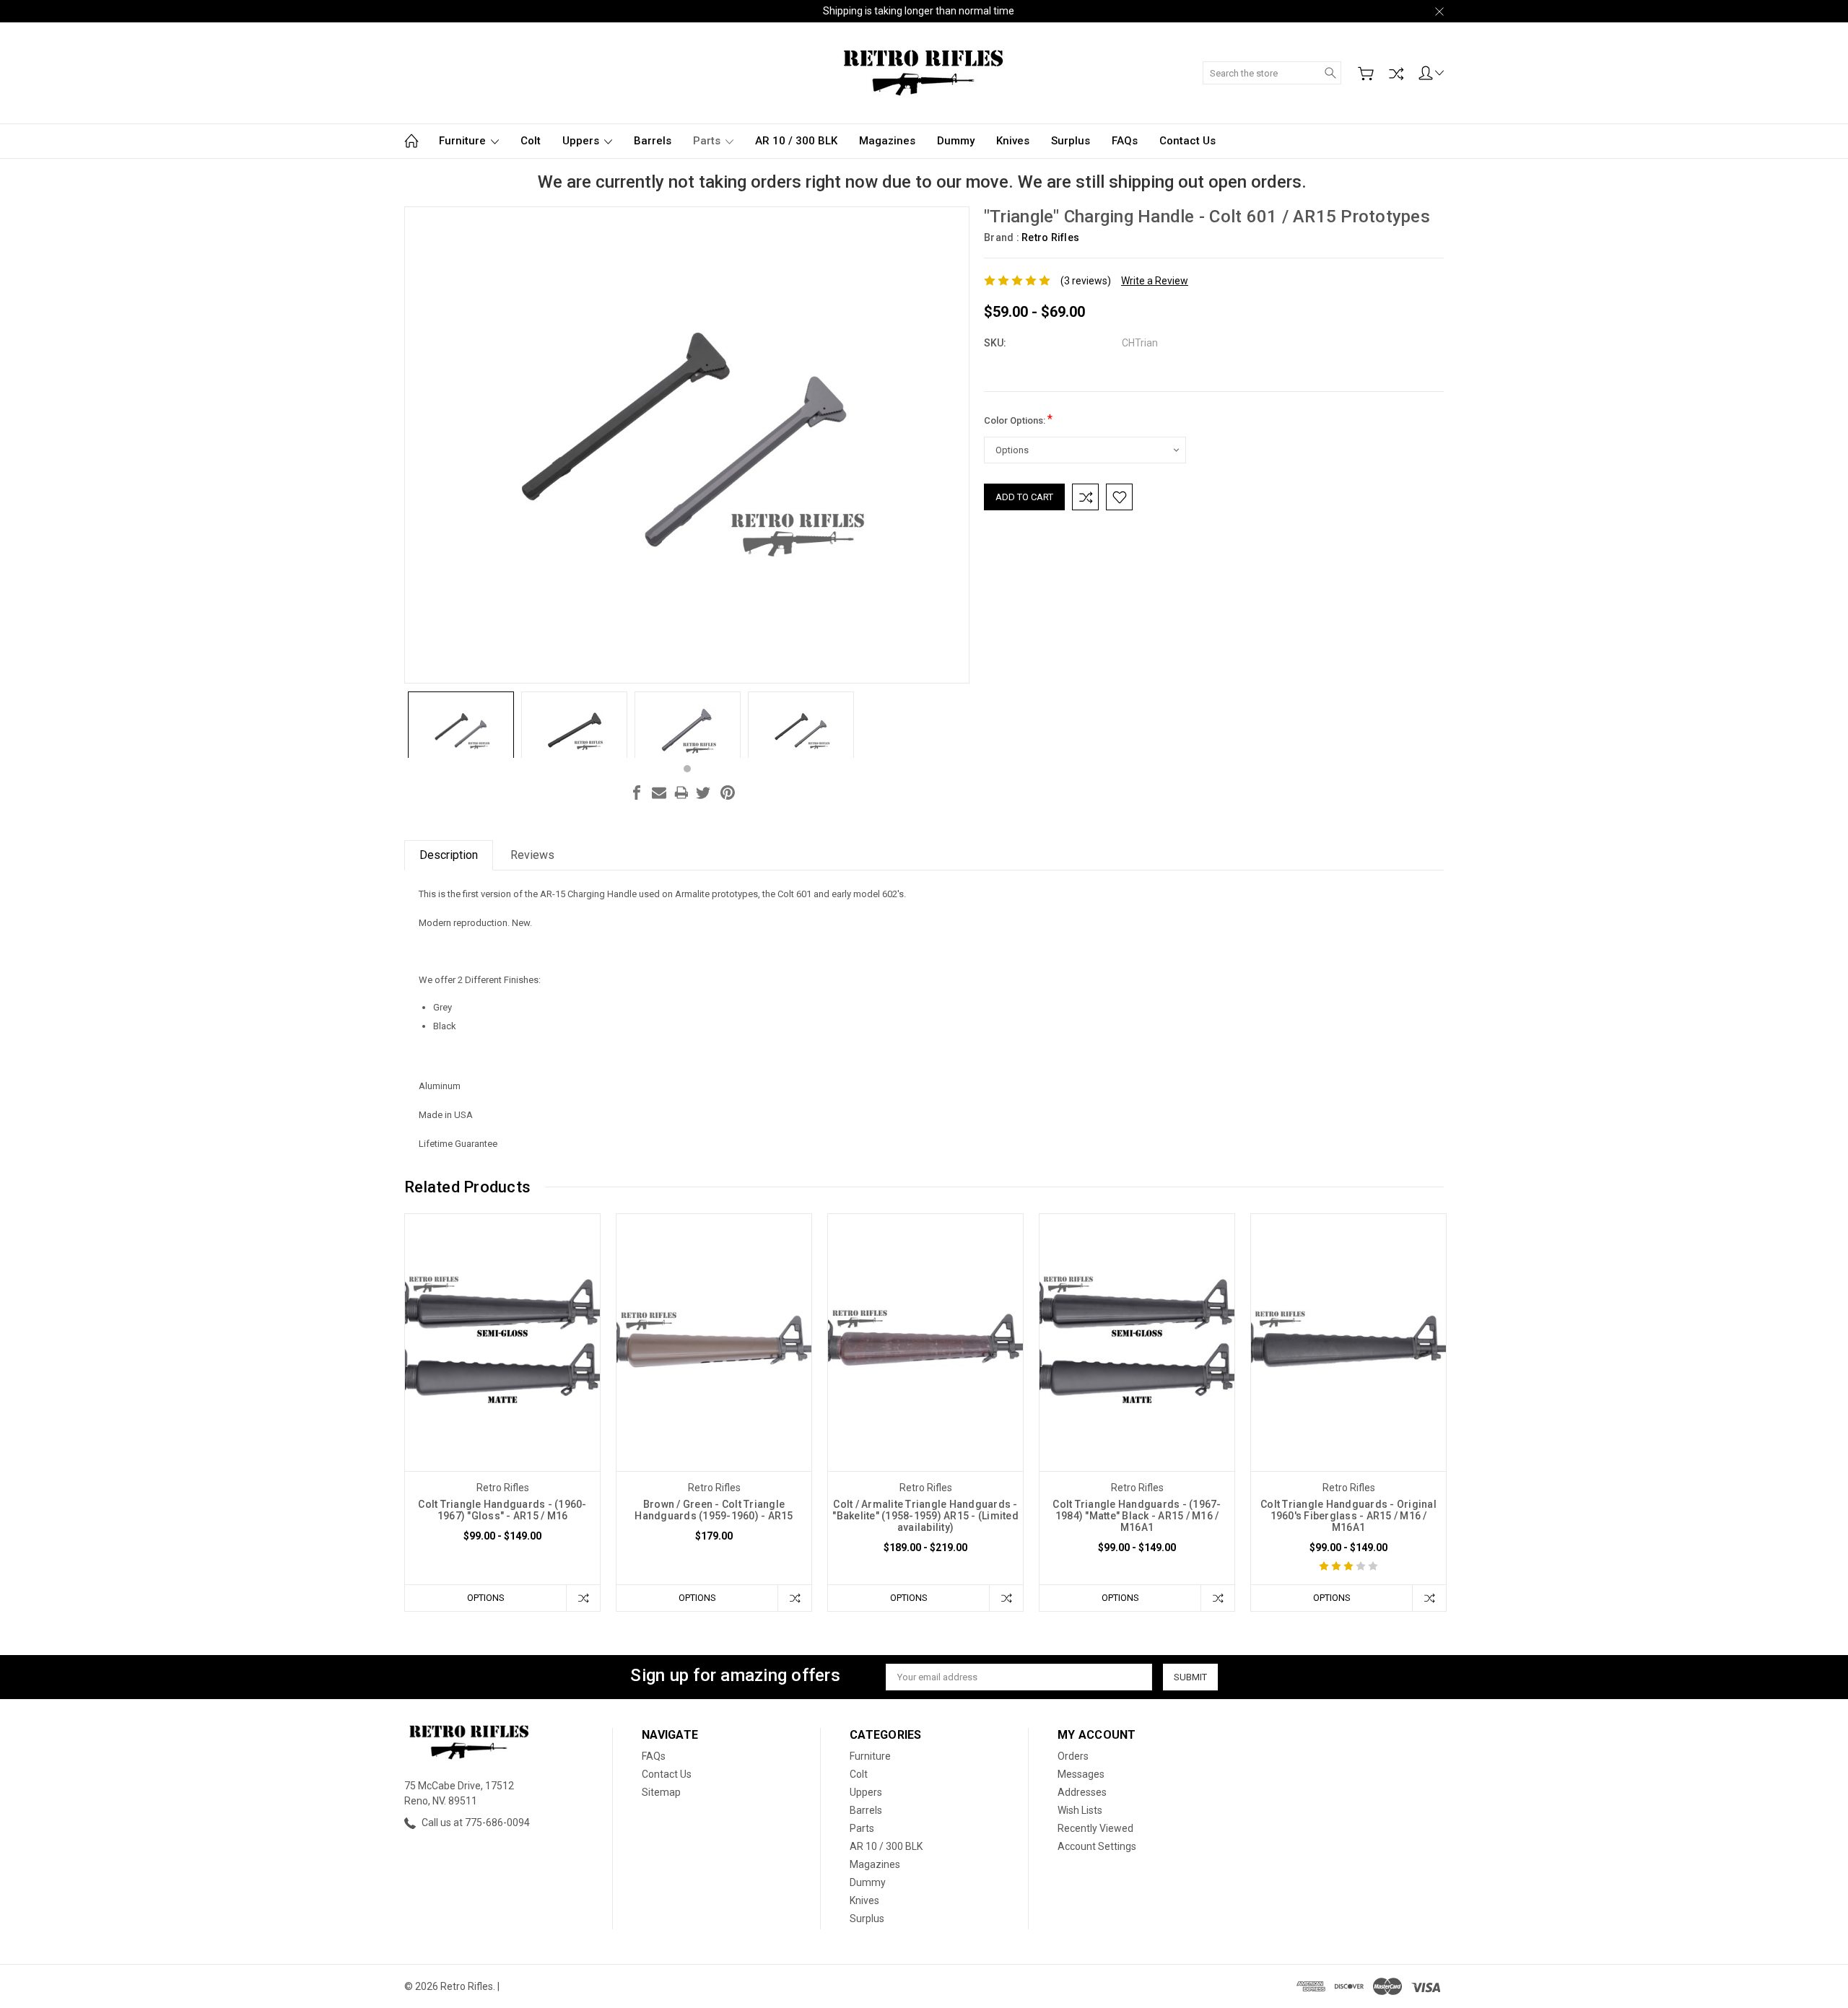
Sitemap (661, 1792)
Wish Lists (1080, 1810)
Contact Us (1187, 141)
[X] (703, 793)
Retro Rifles (1050, 237)
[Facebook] (637, 793)
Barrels (653, 141)
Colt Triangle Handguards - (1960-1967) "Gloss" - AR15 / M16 (502, 1510)
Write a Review (1155, 281)
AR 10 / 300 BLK (796, 141)
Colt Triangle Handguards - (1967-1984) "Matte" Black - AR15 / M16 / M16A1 (1137, 1516)
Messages (1081, 1774)
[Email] (659, 793)
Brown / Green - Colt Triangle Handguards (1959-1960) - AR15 (714, 1510)
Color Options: (1018, 419)
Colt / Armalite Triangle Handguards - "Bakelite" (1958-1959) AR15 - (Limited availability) (925, 1516)
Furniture (464, 141)
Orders (1073, 1756)
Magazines (887, 141)
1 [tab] (687, 769)
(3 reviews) (1086, 281)
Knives (1013, 141)
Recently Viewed (1095, 1828)
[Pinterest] (728, 793)
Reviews (532, 855)
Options (486, 1598)
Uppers (582, 141)
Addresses (1082, 1792)
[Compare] (1396, 74)
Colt (531, 141)
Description (449, 855)
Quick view (502, 1394)
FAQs (1125, 141)
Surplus (1071, 141)
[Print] (681, 793)
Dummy (956, 141)
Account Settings (1097, 1846)
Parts (708, 141)
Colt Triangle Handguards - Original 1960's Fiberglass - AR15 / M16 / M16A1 (1348, 1516)
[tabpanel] (461, 725)
